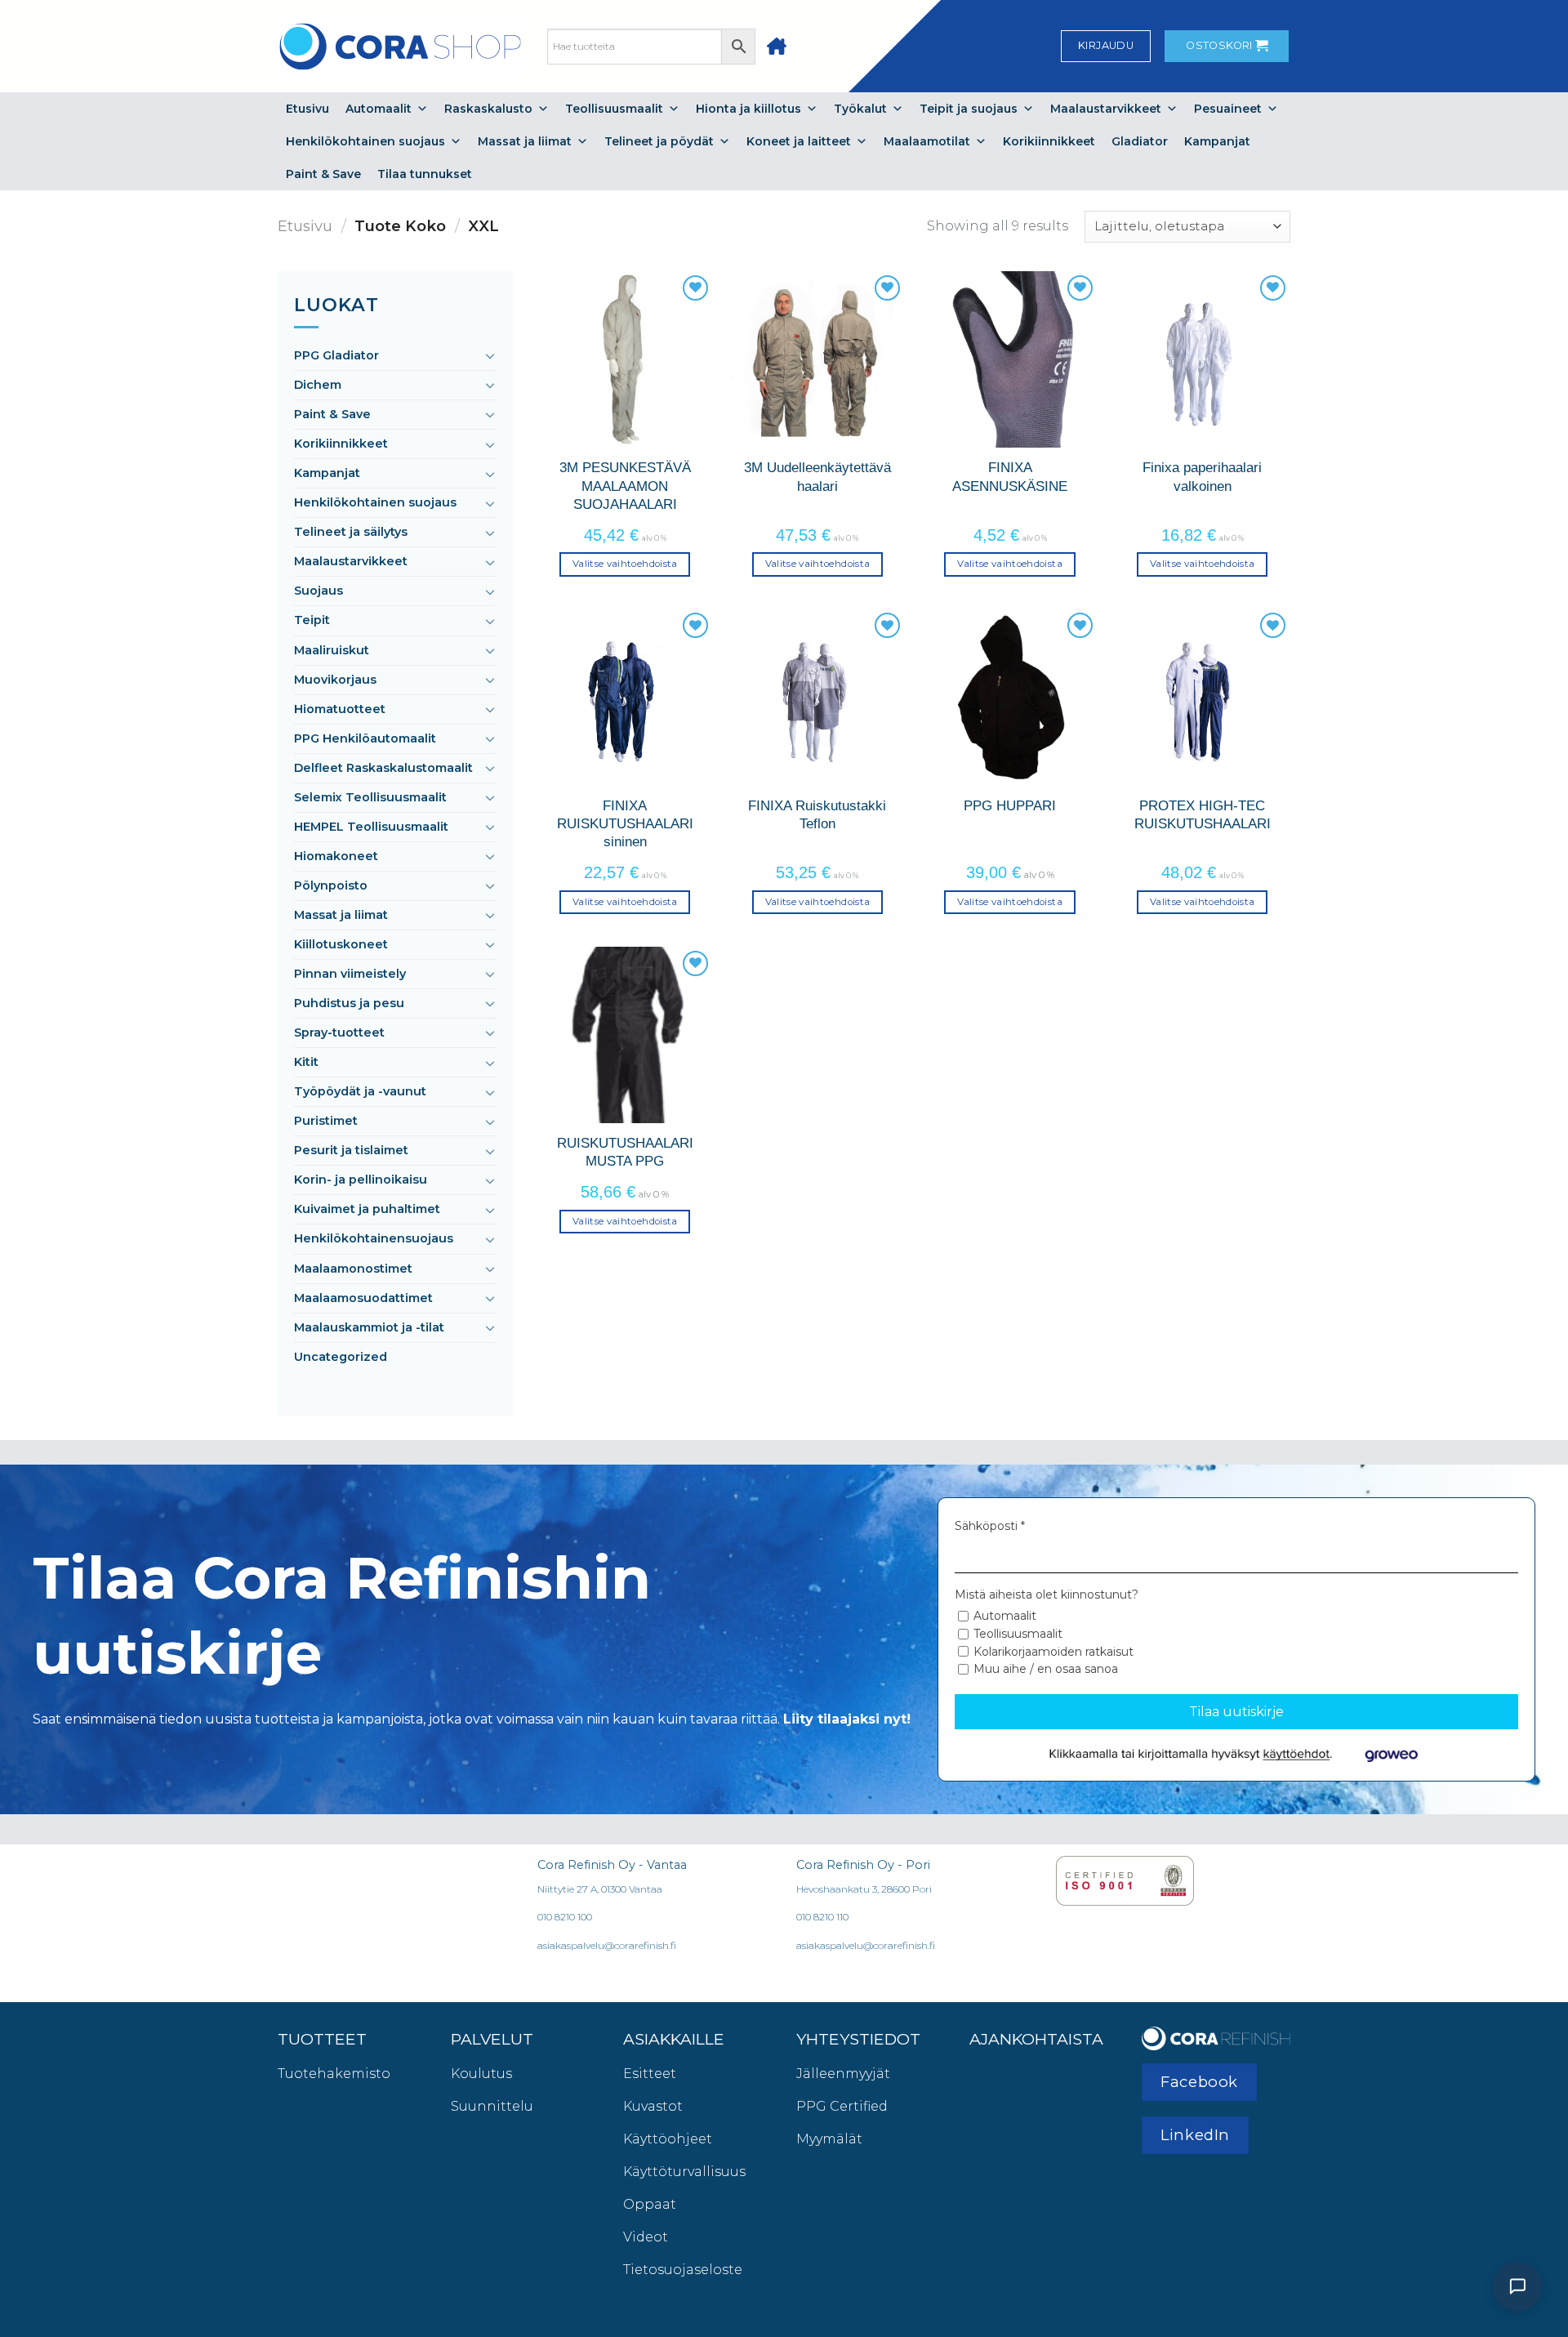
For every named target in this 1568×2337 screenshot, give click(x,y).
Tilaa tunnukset (425, 174)
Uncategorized (341, 1357)
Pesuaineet (1228, 109)
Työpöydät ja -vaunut (360, 1091)
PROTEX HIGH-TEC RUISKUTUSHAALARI (1203, 814)
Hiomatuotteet (340, 709)
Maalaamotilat (927, 141)
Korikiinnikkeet (1049, 141)
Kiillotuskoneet (341, 944)
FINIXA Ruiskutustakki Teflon (817, 814)
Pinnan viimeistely (350, 974)
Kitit (306, 1062)
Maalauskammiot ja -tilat (369, 1327)
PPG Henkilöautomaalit (365, 738)
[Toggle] (490, 355)
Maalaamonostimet (353, 1269)
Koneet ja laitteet (799, 141)
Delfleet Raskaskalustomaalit (383, 768)
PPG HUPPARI (1010, 805)
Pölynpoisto (331, 885)
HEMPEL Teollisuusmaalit (371, 827)
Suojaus (318, 591)
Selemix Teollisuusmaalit (370, 797)
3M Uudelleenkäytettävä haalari (817, 476)
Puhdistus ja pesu (349, 1003)
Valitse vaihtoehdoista (625, 564)
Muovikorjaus (335, 680)
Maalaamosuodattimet (363, 1298)
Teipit (312, 620)
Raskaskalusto (488, 109)
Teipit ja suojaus (969, 109)
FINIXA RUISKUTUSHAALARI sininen (625, 824)
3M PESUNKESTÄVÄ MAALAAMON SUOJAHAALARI (625, 486)
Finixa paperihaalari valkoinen (1202, 476)
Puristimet (326, 1121)
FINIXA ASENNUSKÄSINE (1010, 476)
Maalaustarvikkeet (1106, 109)
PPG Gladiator (336, 355)
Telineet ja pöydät (659, 141)
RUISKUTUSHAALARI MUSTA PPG (625, 1152)
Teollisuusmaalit (614, 109)
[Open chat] (1517, 2286)
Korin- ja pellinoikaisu (361, 1180)
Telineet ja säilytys (351, 532)
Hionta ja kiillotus (748, 109)
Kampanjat (1217, 141)
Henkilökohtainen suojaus (365, 141)
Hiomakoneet (336, 856)
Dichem (318, 385)
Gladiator (1140, 141)
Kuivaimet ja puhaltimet (367, 1209)
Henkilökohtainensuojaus (374, 1238)
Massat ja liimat (525, 141)
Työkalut (860, 109)
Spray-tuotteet (339, 1032)
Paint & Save (323, 174)
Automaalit (379, 109)
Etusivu (307, 109)
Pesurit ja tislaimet (351, 1150)
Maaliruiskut (332, 650)
